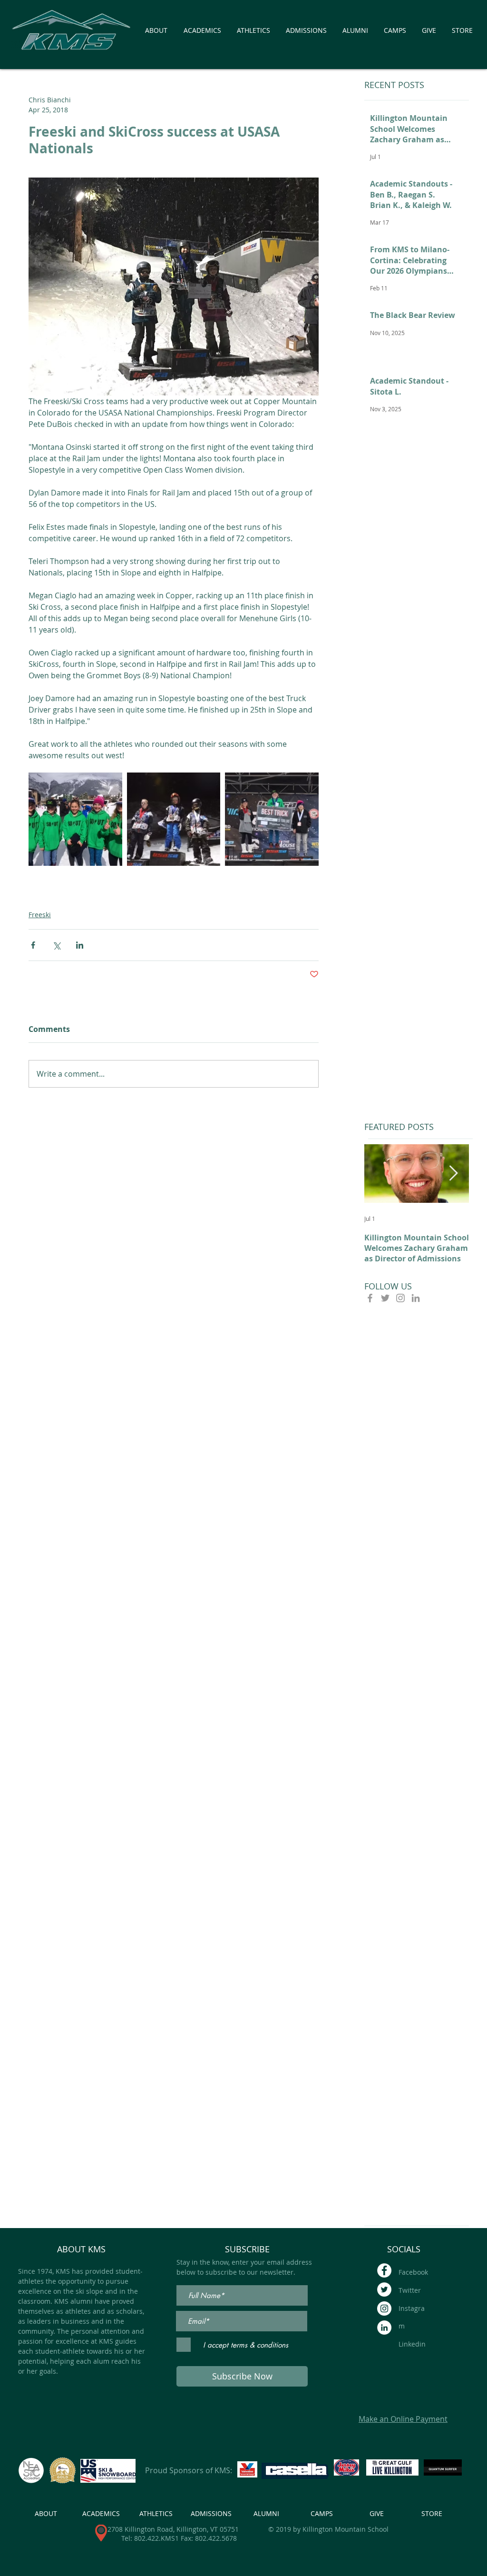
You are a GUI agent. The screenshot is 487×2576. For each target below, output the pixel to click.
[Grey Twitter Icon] (385, 1298)
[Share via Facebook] (33, 945)
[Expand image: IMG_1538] (174, 819)
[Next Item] (453, 1174)
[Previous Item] (380, 1174)
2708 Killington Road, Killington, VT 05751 (173, 2529)
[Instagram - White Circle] (384, 2308)
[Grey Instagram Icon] (400, 1298)
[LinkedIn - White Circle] (384, 2328)
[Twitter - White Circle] (384, 2289)
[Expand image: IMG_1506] (75, 819)
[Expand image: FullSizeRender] (272, 819)
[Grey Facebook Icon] (370, 1298)
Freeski (40, 915)
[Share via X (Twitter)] (56, 945)
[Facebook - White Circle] (384, 2270)
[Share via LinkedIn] (80, 945)
